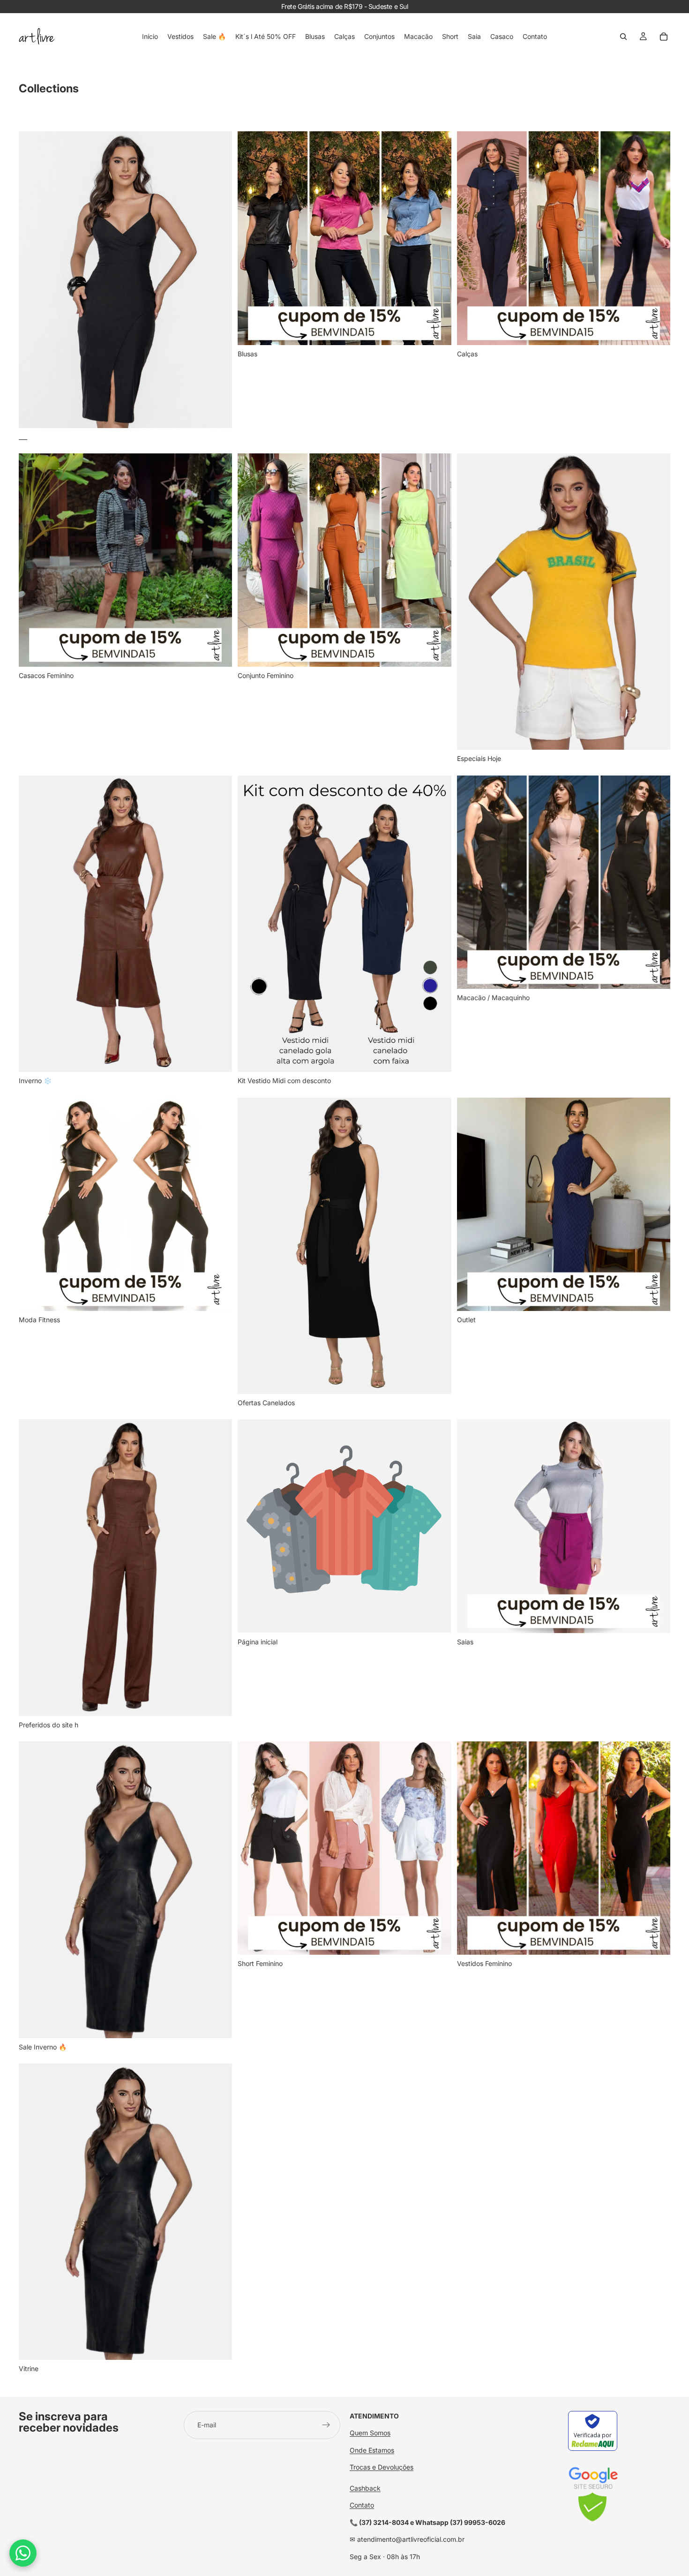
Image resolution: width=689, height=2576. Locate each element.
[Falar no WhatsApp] (23, 2553)
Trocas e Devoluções (382, 2467)
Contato (362, 2505)
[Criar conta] (326, 2425)
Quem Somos (370, 2433)
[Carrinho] (664, 37)
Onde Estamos (372, 2450)
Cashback (365, 2488)
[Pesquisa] (623, 37)
